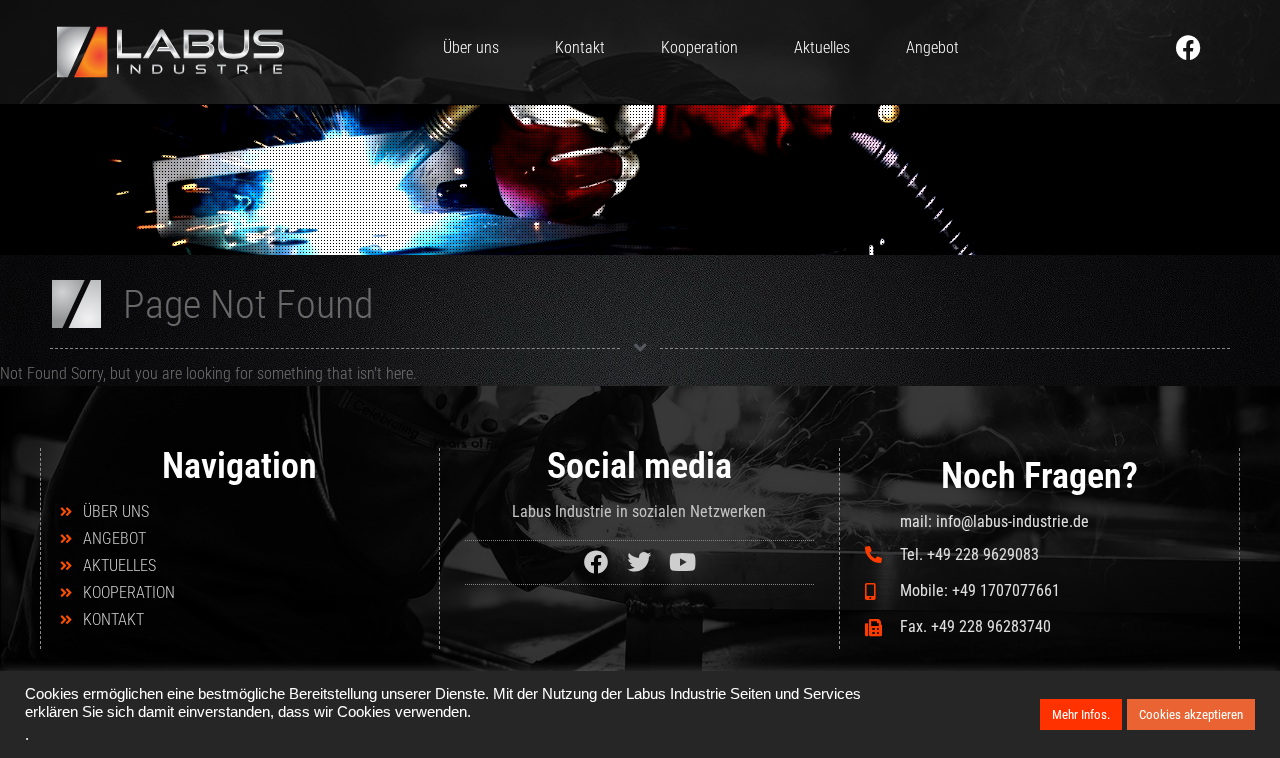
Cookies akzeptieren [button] (1191, 714)
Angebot (932, 47)
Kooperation (699, 47)
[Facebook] (1189, 47)
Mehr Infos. (1081, 714)
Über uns (471, 47)
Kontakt (580, 47)
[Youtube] (682, 562)
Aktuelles (822, 47)
